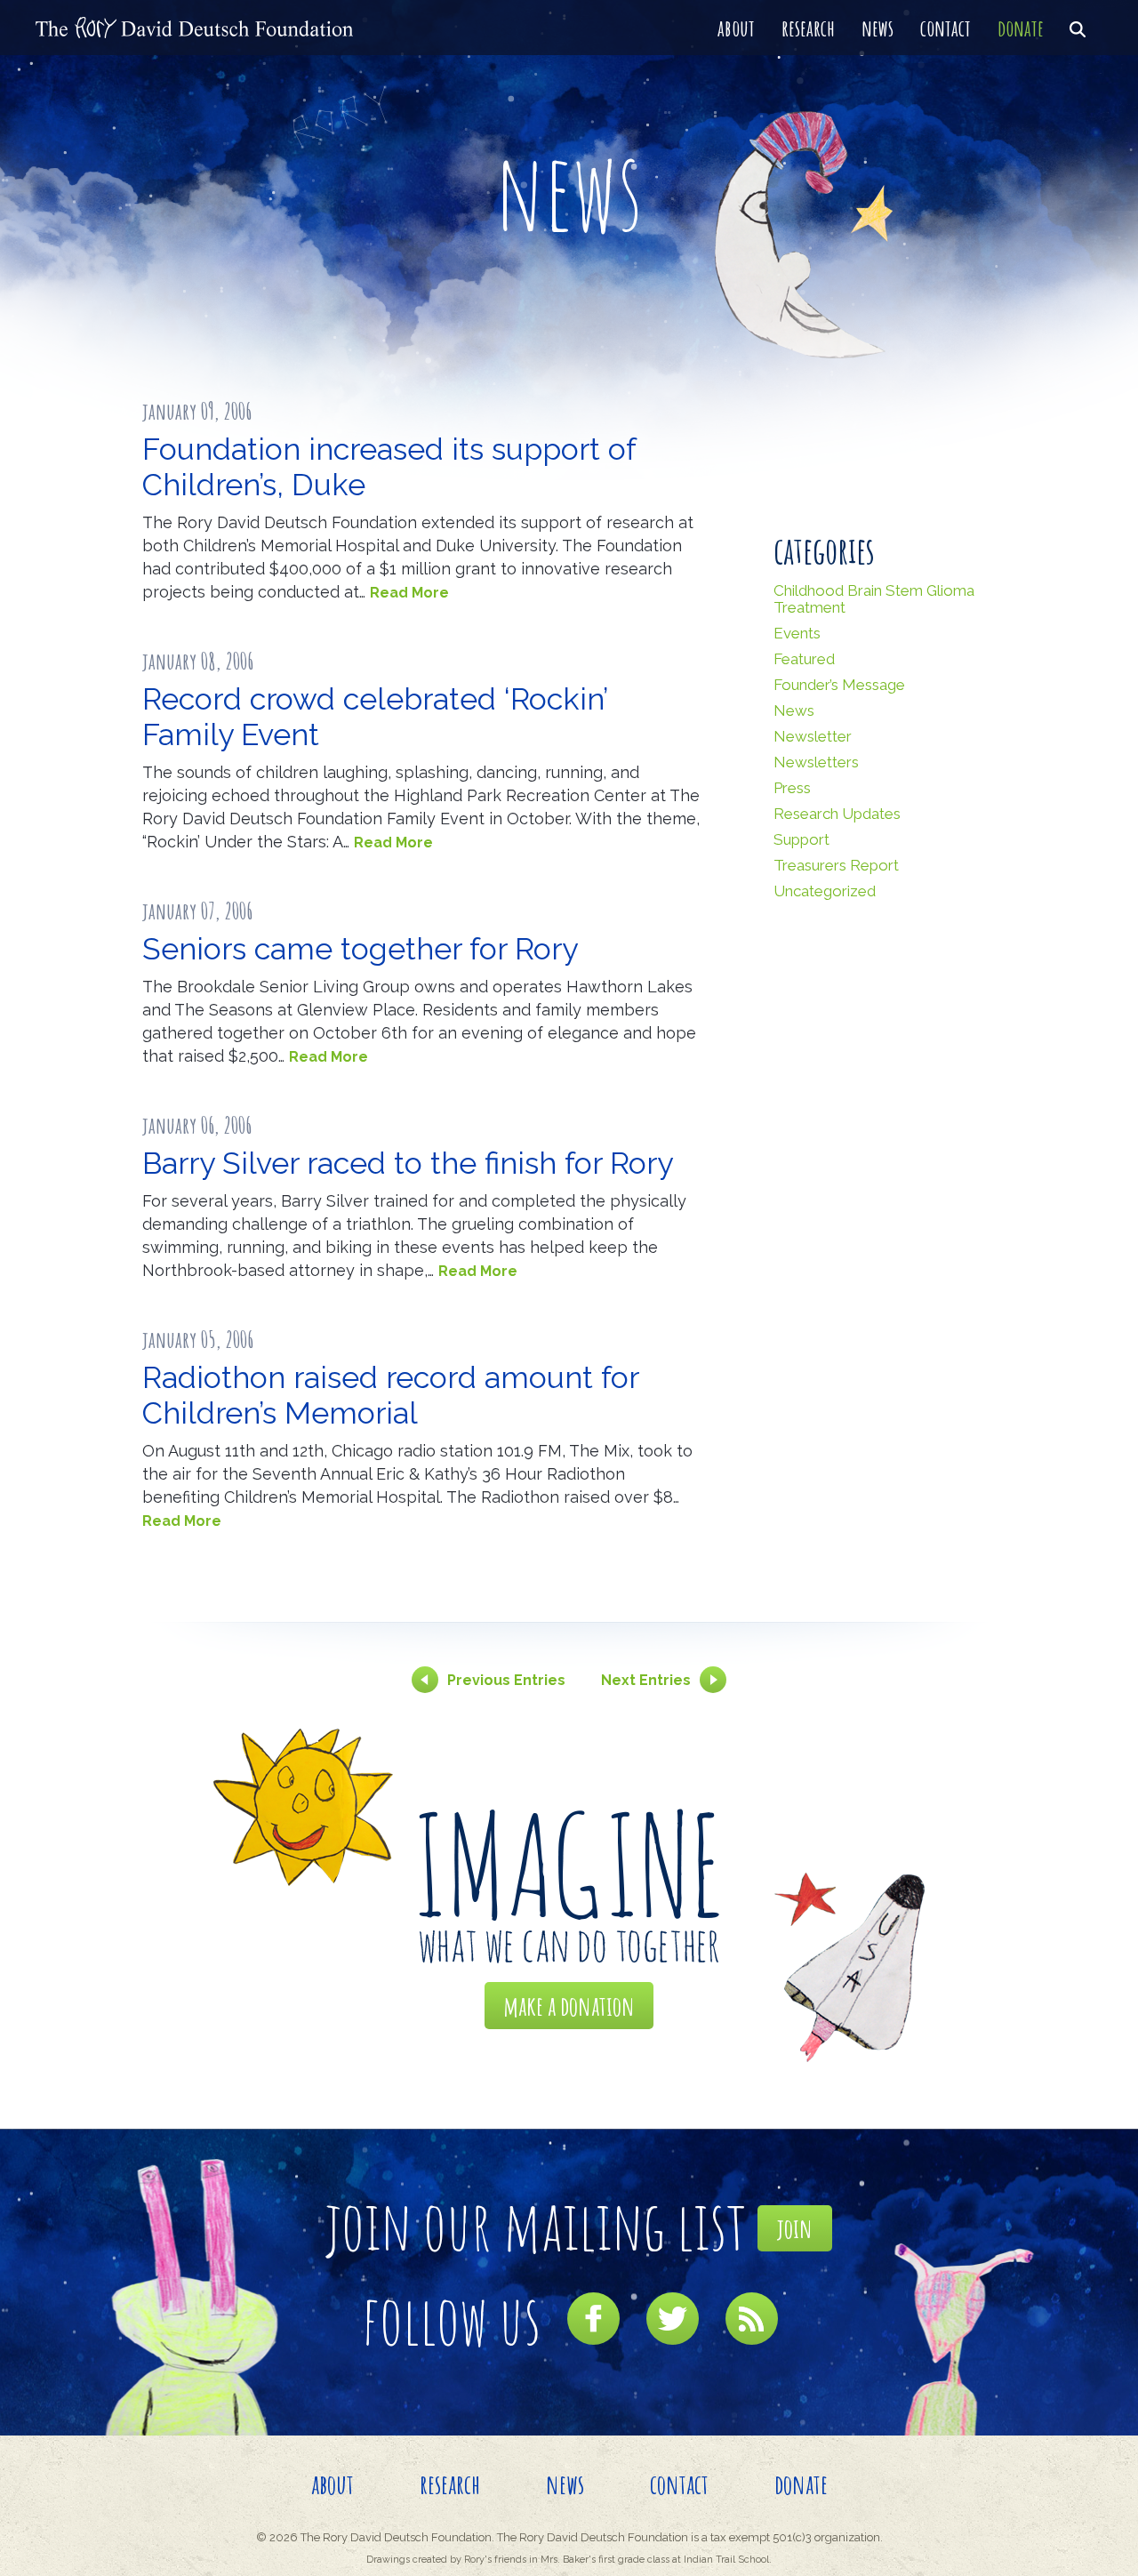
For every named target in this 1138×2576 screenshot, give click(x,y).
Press (792, 788)
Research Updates (837, 814)
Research (808, 28)
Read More (409, 593)
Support (801, 839)
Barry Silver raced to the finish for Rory (408, 1163)
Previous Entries (506, 1680)
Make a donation (569, 2006)
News (878, 28)
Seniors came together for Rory (360, 949)
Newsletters (816, 762)
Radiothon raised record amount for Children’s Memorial (390, 1395)
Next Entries (646, 1680)
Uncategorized (825, 891)
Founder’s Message (839, 685)
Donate (1021, 28)
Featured (804, 659)
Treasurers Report (836, 865)
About (736, 28)
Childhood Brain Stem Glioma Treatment (874, 599)
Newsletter (813, 736)
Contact (946, 28)
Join (795, 2228)
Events (797, 633)
